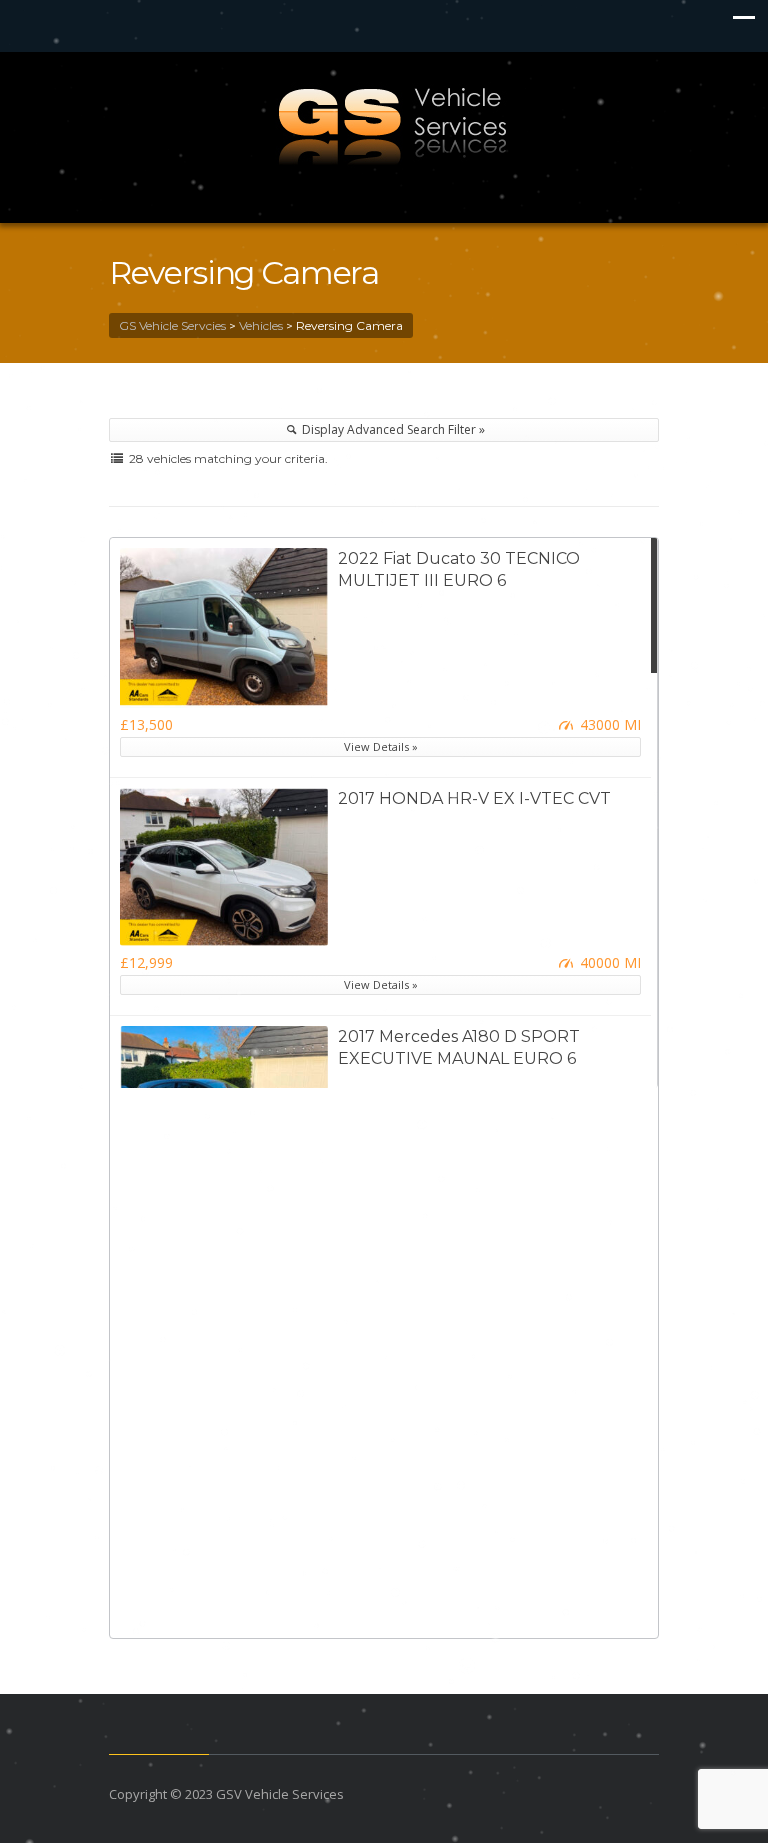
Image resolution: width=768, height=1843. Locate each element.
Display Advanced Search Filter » (392, 429)
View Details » (381, 746)
